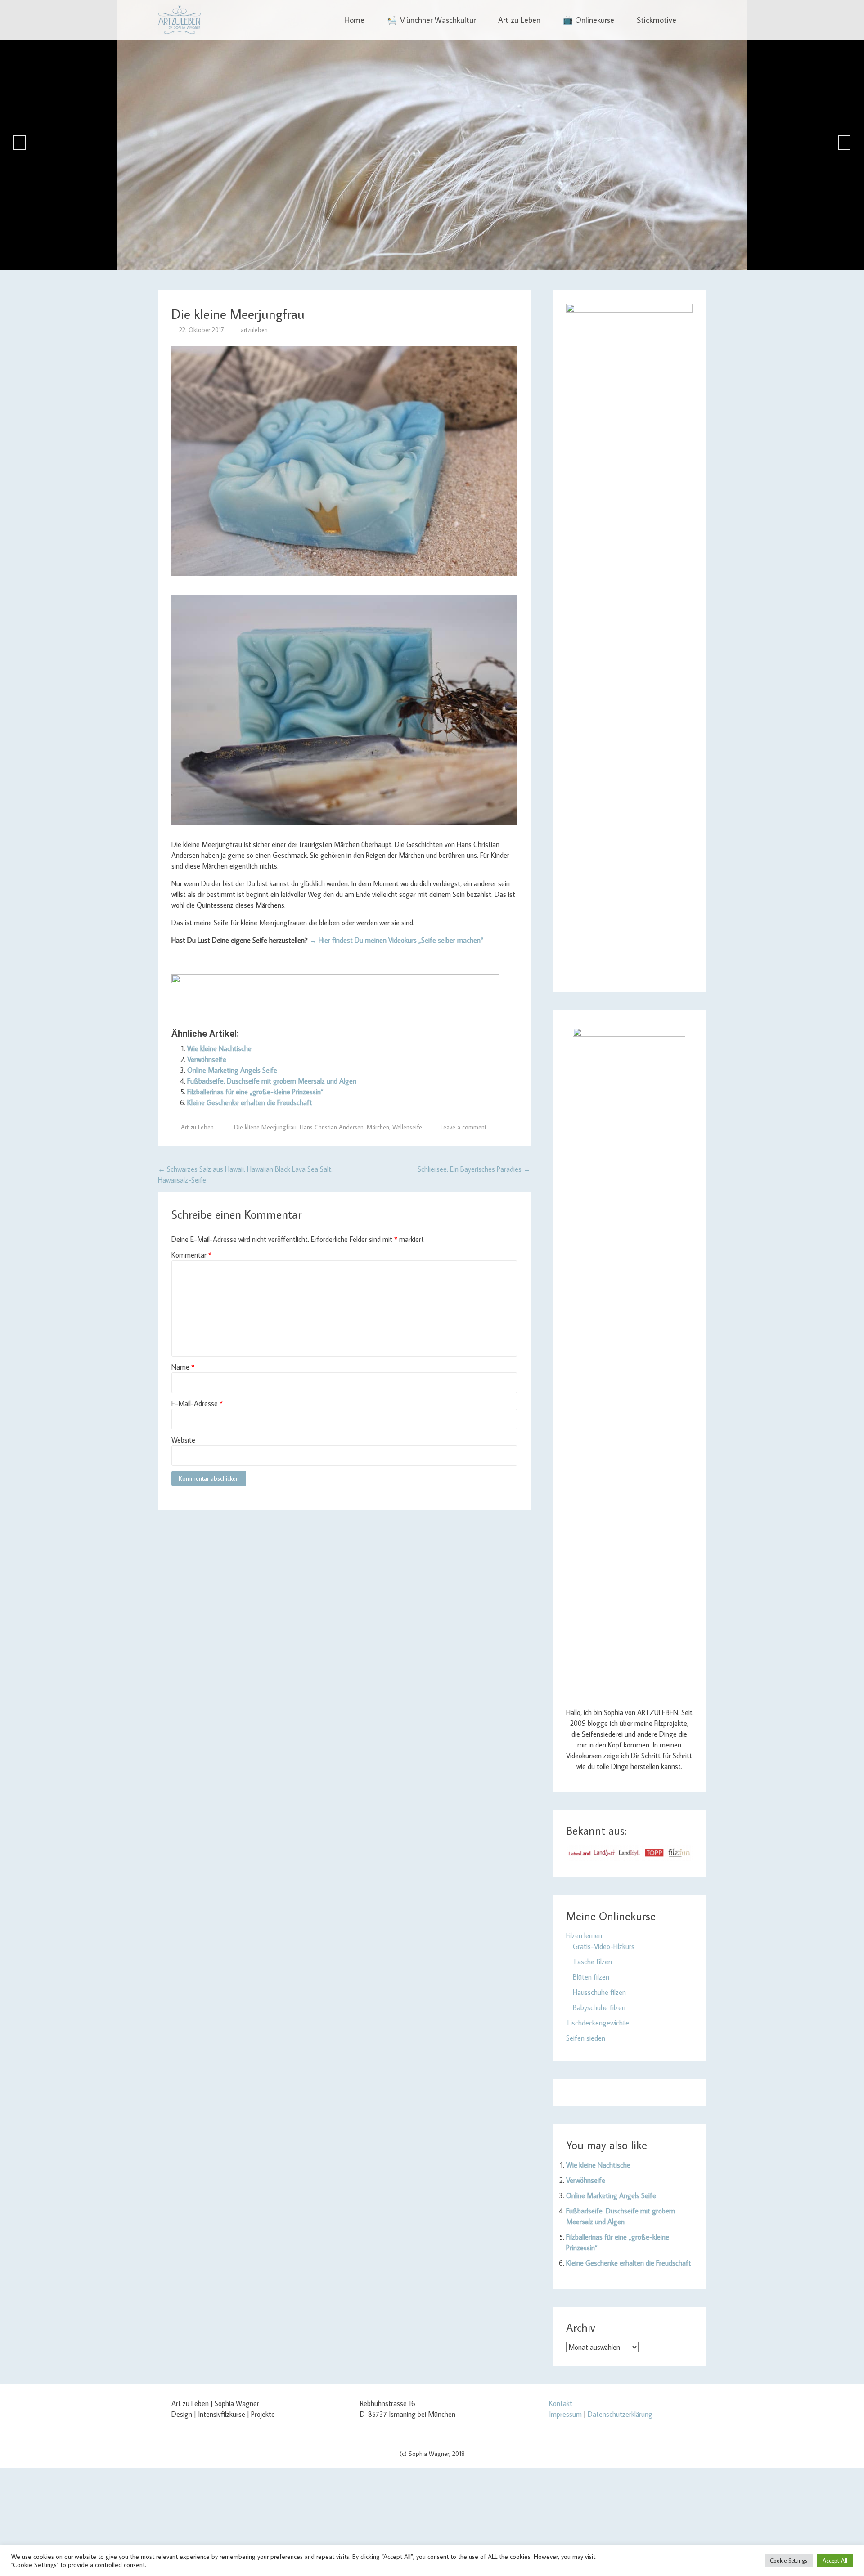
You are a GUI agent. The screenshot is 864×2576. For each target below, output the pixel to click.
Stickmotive (657, 20)
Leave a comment (463, 1127)
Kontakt (561, 2403)
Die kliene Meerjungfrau (265, 1127)
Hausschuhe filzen (599, 1992)
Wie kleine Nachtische (219, 1048)
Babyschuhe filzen (599, 2007)
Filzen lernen (584, 1935)
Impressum (565, 2414)
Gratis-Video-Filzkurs (604, 1946)
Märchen (378, 1127)
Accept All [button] (835, 2560)
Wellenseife (407, 1127)
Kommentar (191, 1255)
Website (183, 1440)
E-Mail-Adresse (197, 1403)
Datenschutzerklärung (620, 2414)
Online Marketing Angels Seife (232, 1070)
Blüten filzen (591, 1977)
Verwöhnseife (207, 1059)
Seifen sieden (586, 2038)
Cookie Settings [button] (789, 2560)
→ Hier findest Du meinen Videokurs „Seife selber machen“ (396, 940)
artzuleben (254, 330)
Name (183, 1367)
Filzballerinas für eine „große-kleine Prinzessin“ (255, 1092)
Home (354, 20)
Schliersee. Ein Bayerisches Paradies (474, 1169)
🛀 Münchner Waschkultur (431, 20)
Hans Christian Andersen (332, 1127)
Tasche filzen (592, 1962)
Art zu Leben (519, 20)
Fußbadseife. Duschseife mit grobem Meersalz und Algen (272, 1081)
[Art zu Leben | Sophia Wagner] (179, 20)
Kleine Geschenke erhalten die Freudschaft (250, 1102)
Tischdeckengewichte (598, 2023)
